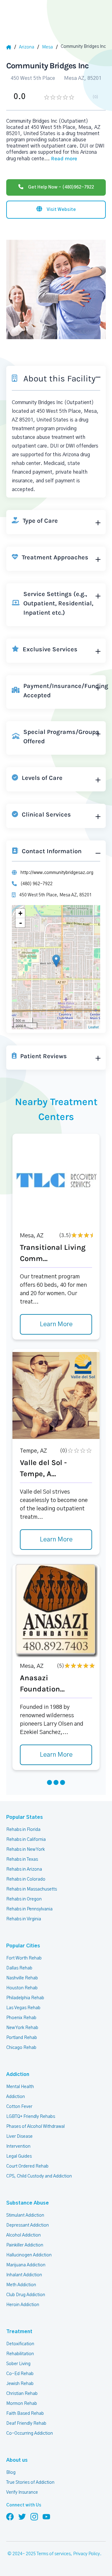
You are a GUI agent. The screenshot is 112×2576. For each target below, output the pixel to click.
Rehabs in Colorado (26, 1879)
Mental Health (20, 2087)
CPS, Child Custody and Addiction (39, 2176)
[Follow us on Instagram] (34, 2516)
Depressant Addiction (28, 2225)
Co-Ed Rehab (20, 2374)
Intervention (18, 2146)
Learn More (56, 1324)
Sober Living (18, 2364)
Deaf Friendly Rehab (26, 2424)
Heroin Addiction (23, 2305)
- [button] (21, 923)
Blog (11, 2473)
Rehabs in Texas (22, 1859)
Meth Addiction (21, 2285)
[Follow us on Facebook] (10, 2516)
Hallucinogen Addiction (29, 2255)
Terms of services (54, 2554)
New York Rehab (22, 2028)
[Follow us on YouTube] (46, 2516)
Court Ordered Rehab (27, 2166)
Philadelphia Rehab (25, 1998)
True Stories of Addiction (30, 2483)
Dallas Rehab (19, 1968)
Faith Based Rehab (25, 2414)
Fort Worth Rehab (24, 1958)
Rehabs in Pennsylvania (29, 1909)
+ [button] (20, 913)
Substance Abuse (28, 2203)
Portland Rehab (22, 2038)
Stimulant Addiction (25, 2215)
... (61, 159)
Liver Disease (19, 2137)
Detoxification (20, 2344)
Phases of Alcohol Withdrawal (35, 2127)
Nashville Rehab (22, 1978)
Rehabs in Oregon (24, 1899)
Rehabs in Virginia (24, 1919)
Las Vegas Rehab (23, 2008)
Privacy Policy (86, 2554)
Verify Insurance (22, 2492)
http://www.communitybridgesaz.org (57, 873)
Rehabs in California (26, 1840)
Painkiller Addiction (25, 2245)
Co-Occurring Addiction (30, 2433)
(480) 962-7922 (37, 884)
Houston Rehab (22, 1988)
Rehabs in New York (26, 1850)
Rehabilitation (20, 2354)
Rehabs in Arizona (24, 1869)
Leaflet (93, 1027)
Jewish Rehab (20, 2384)
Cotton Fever (19, 2107)
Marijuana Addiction (26, 2265)
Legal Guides (19, 2156)
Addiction (18, 2074)
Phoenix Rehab (21, 2018)
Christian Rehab (22, 2394)
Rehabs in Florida (23, 1830)
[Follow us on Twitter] (22, 2516)
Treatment (19, 2332)
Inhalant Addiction (24, 2275)
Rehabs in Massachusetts (32, 1889)
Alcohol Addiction (23, 2235)
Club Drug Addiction (26, 2295)
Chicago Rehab (21, 2048)
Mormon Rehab (22, 2404)
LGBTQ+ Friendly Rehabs (31, 2117)
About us (17, 2460)
